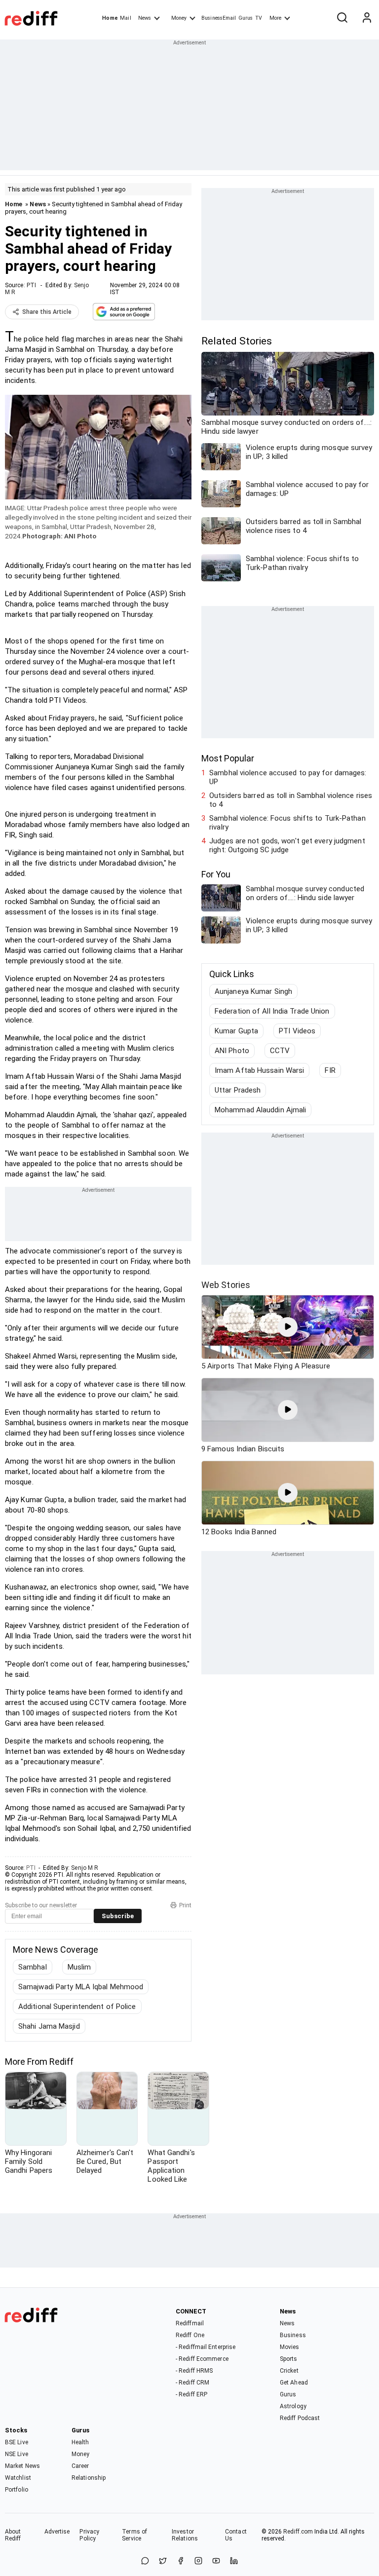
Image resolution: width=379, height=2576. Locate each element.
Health (80, 2442)
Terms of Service (134, 2535)
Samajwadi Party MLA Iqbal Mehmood (81, 1987)
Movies (290, 2347)
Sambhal (33, 1967)
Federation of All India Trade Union (272, 1011)
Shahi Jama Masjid (49, 2026)
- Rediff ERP (191, 2394)
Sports (289, 2359)
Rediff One (190, 2335)
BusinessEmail (219, 18)
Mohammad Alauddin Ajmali (260, 1110)
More (275, 18)
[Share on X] (163, 2561)
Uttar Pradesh (238, 1090)
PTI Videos (297, 1031)
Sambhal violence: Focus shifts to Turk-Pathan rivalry (287, 823)
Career (80, 2466)
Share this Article (47, 312)
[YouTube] (216, 2561)
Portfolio (17, 2490)
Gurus (246, 18)
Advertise (57, 2532)
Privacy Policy (89, 2535)
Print (185, 1905)
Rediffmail (190, 2323)
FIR (330, 1070)
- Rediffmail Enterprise (206, 2347)
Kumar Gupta (236, 1031)
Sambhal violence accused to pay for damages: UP (288, 777)
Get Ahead (294, 2383)
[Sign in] (367, 18)
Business (293, 2335)
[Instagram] (198, 2561)
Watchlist (18, 2478)
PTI (31, 285)
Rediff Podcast (300, 2418)
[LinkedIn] (234, 2561)
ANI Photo (232, 1051)
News (145, 18)
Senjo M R (85, 1868)
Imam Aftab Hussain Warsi (259, 1070)
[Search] (342, 18)
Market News (22, 2466)
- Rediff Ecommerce (202, 2359)
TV (259, 18)
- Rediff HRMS (194, 2371)
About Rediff (13, 2535)
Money (179, 18)
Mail (125, 18)
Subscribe (118, 1916)
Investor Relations (185, 2535)
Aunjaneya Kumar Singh (253, 991)
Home (110, 18)
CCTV (280, 1051)
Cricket (289, 2371)
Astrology (293, 2406)
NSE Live (17, 2454)
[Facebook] (181, 2561)
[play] (288, 1327)
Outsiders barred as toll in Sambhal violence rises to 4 (291, 800)
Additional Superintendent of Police (77, 2007)
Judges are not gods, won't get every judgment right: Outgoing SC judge (287, 845)
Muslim (79, 1967)
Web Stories (226, 1285)
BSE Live (17, 2442)
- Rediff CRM (192, 2383)
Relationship (89, 2478)
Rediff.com (298, 2532)
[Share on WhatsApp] (145, 2561)
